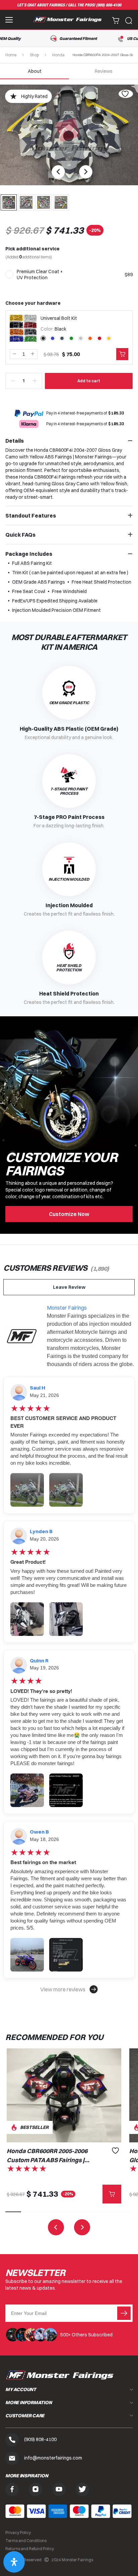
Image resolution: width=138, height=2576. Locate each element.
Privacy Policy (18, 2533)
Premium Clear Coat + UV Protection (40, 275)
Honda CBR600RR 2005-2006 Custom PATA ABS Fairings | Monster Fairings (47, 2156)
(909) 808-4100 (109, 5)
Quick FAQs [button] (20, 535)
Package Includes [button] (29, 554)
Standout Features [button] (31, 516)
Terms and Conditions (26, 2541)
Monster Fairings (67, 1308)
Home (11, 55)
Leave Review (69, 1287)
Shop (34, 55)
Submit (124, 2313)
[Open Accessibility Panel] (14, 2562)
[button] (69, 1989)
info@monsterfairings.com (53, 2458)
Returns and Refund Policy (30, 2549)
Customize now (69, 1214)
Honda (58, 55)
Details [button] (15, 441)
